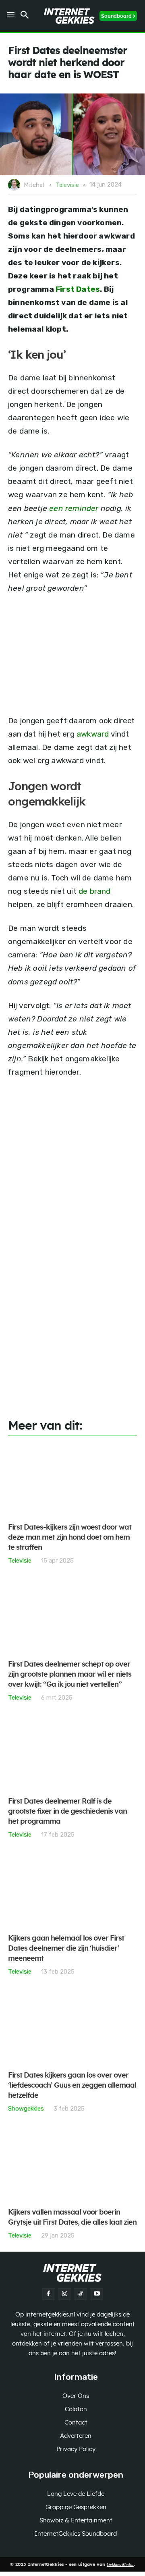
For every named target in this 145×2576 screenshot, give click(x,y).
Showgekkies (26, 2108)
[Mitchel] (15, 185)
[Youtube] (97, 2294)
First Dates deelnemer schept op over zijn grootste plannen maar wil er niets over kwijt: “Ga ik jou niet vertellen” (70, 1675)
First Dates (78, 289)
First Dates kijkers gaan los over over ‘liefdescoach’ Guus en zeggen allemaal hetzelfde (72, 2086)
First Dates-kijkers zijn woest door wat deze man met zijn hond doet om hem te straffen (70, 1538)
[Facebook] (48, 2294)
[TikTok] (81, 2294)
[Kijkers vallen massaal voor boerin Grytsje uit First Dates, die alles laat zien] (72, 2165)
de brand (95, 891)
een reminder (74, 508)
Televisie (67, 185)
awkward (93, 734)
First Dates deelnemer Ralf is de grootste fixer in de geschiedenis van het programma (67, 1812)
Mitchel (34, 185)
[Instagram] (64, 2294)
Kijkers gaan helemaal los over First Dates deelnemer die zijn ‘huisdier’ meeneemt (66, 1949)
